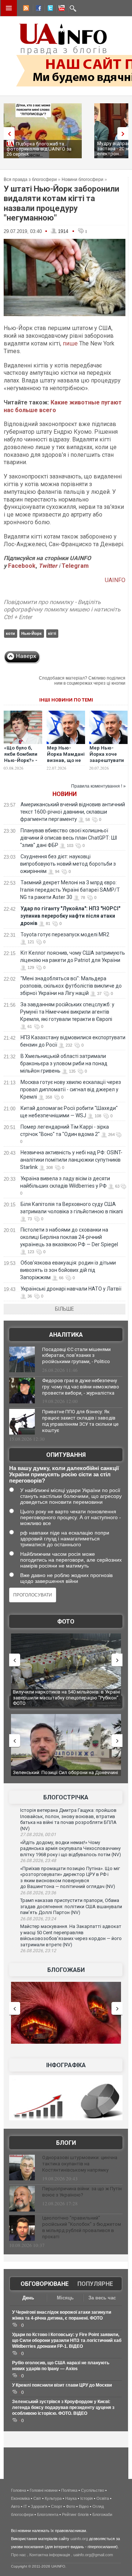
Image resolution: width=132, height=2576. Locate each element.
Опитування (66, 1455)
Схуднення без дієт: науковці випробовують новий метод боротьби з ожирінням (68, 864)
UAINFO (115, 580)
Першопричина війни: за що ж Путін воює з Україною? (82, 2192)
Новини (65, 794)
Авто (15, 2506)
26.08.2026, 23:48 (38, 1861)
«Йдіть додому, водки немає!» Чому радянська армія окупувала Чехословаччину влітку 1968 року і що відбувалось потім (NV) (71, 1848)
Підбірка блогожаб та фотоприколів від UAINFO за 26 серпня (39, 149)
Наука (71, 2498)
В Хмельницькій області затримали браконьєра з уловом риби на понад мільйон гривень (64, 1063)
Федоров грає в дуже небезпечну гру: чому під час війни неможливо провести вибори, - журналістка (81, 1387)
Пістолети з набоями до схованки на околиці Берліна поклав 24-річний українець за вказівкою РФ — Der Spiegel (69, 1237)
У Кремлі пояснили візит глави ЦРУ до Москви (62, 2385)
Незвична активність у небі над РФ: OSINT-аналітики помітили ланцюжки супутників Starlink (71, 1160)
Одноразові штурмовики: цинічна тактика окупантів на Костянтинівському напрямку (80, 2164)
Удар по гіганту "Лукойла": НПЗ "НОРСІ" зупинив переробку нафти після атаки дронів (70, 916)
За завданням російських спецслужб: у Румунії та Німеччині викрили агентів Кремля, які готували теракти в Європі (67, 1012)
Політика (69, 2490)
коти (10, 633)
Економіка (20, 2498)
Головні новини (44, 2490)
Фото (66, 1622)
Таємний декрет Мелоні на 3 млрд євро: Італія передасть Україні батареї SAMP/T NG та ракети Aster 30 (70, 890)
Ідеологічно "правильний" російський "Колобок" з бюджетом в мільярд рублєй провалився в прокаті (82, 2227)
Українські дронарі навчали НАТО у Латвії (71, 1289)
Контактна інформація (50, 2555)
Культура (53, 2498)
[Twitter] (49, 9)
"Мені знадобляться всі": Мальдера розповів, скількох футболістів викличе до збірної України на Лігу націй (71, 986)
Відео (84, 2506)
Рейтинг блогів (75, 2514)
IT (25, 2506)
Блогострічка (66, 1797)
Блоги (66, 2143)
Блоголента (48, 2514)
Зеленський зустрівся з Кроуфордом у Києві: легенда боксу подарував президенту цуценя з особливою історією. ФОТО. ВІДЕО (63, 2407)
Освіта (103, 2498)
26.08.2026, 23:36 (38, 1893)
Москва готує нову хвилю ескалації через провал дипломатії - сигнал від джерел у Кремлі (71, 1089)
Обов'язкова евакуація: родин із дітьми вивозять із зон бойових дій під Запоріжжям (68, 1270)
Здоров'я (39, 2506)
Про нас (19, 2555)
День (28, 2298)
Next (125, 134)
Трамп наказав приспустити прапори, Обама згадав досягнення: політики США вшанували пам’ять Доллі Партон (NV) (71, 1906)
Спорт (57, 2506)
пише (70, 343)
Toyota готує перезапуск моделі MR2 (65, 934)
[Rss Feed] (25, 9)
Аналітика (66, 1335)
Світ (37, 2498)
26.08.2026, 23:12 (38, 1951)
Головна (19, 2490)
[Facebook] (37, 9)
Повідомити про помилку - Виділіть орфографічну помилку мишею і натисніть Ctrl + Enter (62, 610)
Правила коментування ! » (98, 786)
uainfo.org (79, 2539)
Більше (65, 1309)
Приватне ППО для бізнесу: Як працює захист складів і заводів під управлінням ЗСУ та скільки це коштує (80, 1421)
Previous (7, 134)
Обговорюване (45, 2284)
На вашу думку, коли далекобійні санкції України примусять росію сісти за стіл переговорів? (64, 1474)
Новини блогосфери (82, 179)
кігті (52, 633)
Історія (87, 2498)
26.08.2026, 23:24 (38, 1919)
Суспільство (93, 2490)
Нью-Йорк (32, 633)
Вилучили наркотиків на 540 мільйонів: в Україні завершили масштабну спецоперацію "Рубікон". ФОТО (63, 1698)
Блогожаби (66, 1970)
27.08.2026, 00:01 (38, 1835)
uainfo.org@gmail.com (93, 2555)
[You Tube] (60, 9)
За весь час (102, 2298)
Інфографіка (66, 2065)
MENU (9, 8)
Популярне (95, 2284)
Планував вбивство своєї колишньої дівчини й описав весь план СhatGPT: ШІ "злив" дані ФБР (69, 838)
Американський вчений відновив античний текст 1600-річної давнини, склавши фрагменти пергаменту (73, 812)
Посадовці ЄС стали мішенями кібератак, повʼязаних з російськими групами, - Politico (76, 1356)
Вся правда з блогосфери (30, 179)
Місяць (65, 2298)
